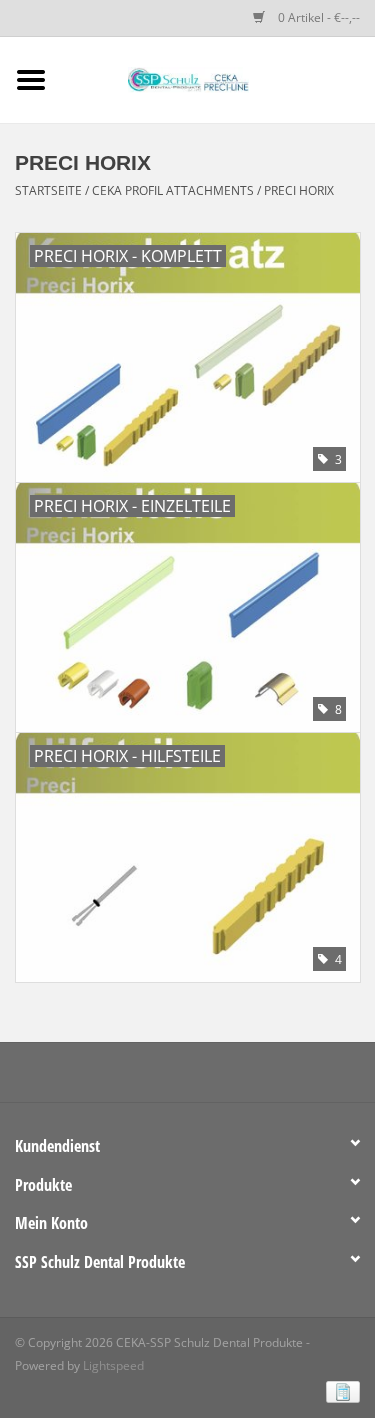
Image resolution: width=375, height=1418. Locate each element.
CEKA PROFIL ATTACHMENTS (173, 190)
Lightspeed (113, 1365)
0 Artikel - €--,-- (317, 17)
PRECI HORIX (299, 190)
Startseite (48, 190)
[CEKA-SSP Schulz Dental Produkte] (219, 78)
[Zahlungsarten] (339, 1390)
